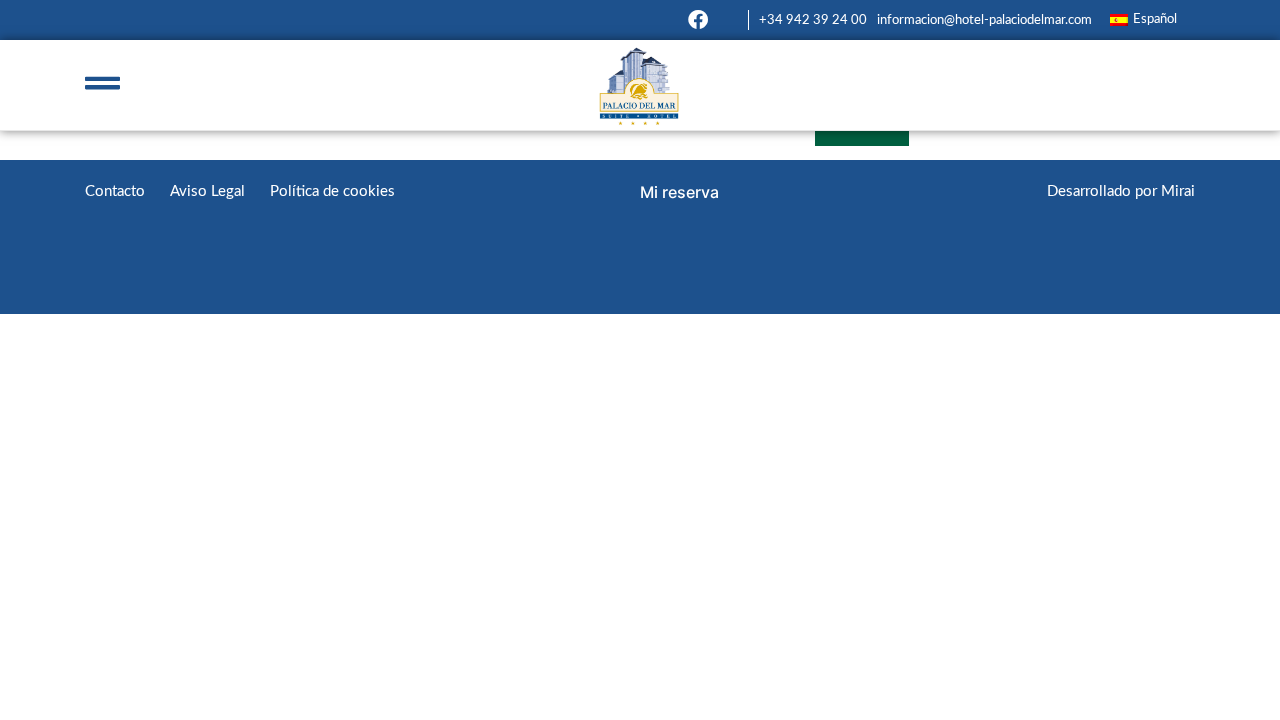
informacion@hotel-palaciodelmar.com (984, 20)
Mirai (1178, 191)
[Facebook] (698, 20)
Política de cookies (332, 191)
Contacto (115, 191)
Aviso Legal (207, 191)
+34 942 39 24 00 (813, 20)
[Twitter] (728, 20)
